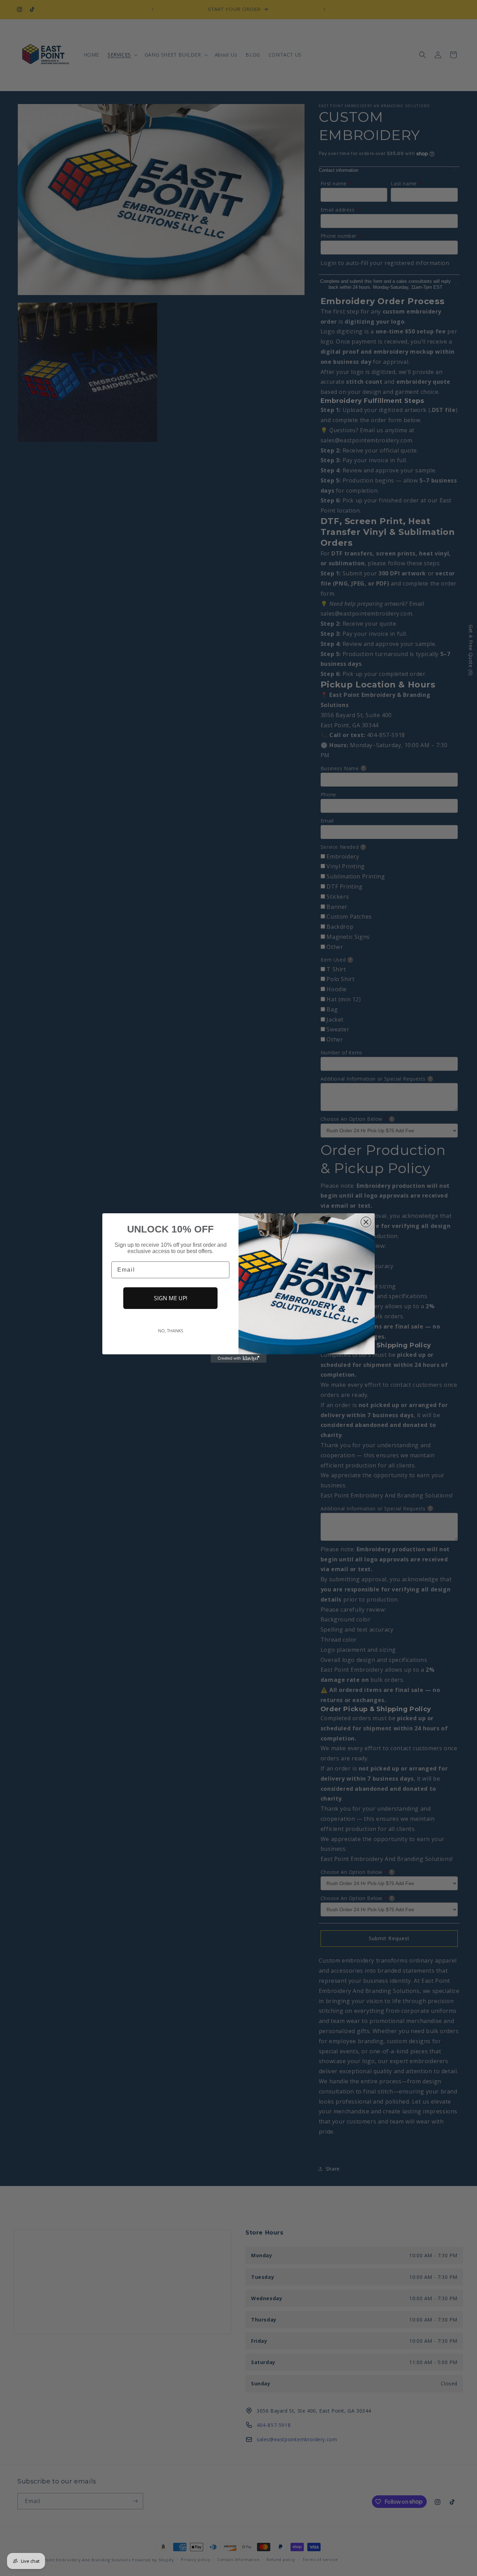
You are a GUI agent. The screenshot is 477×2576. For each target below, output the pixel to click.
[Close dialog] (366, 1222)
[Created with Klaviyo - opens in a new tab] (239, 1359)
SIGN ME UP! (171, 1298)
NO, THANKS (171, 1331)
